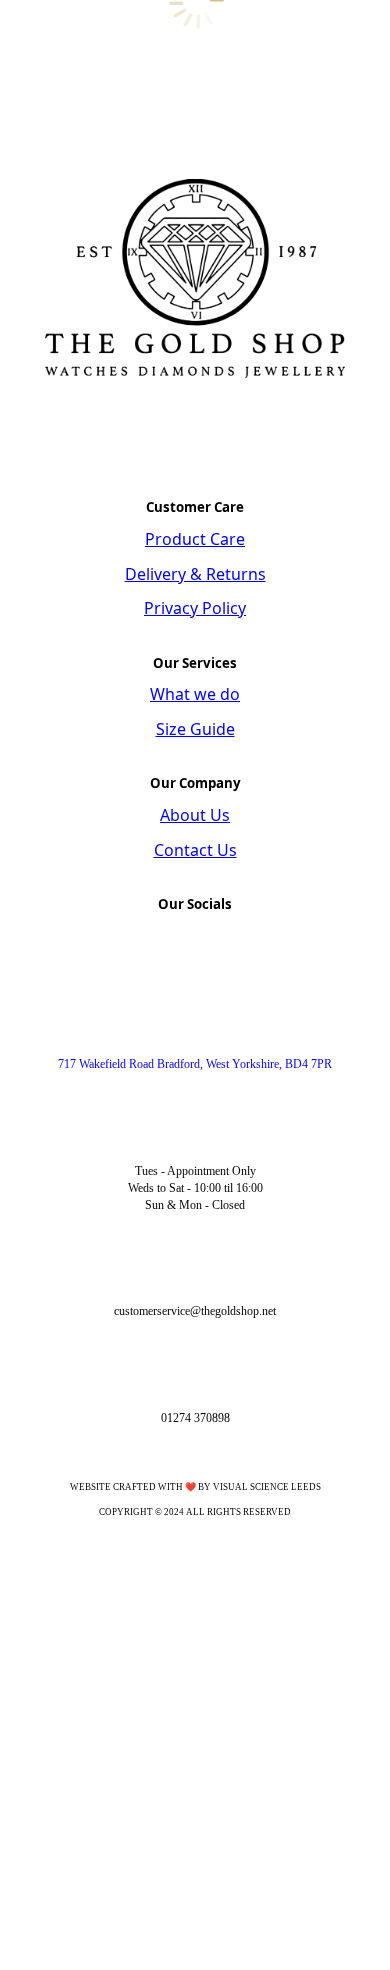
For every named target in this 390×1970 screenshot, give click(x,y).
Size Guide (195, 729)
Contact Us (195, 850)
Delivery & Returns (195, 574)
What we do (195, 694)
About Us (195, 815)
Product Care (195, 539)
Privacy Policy (195, 608)
